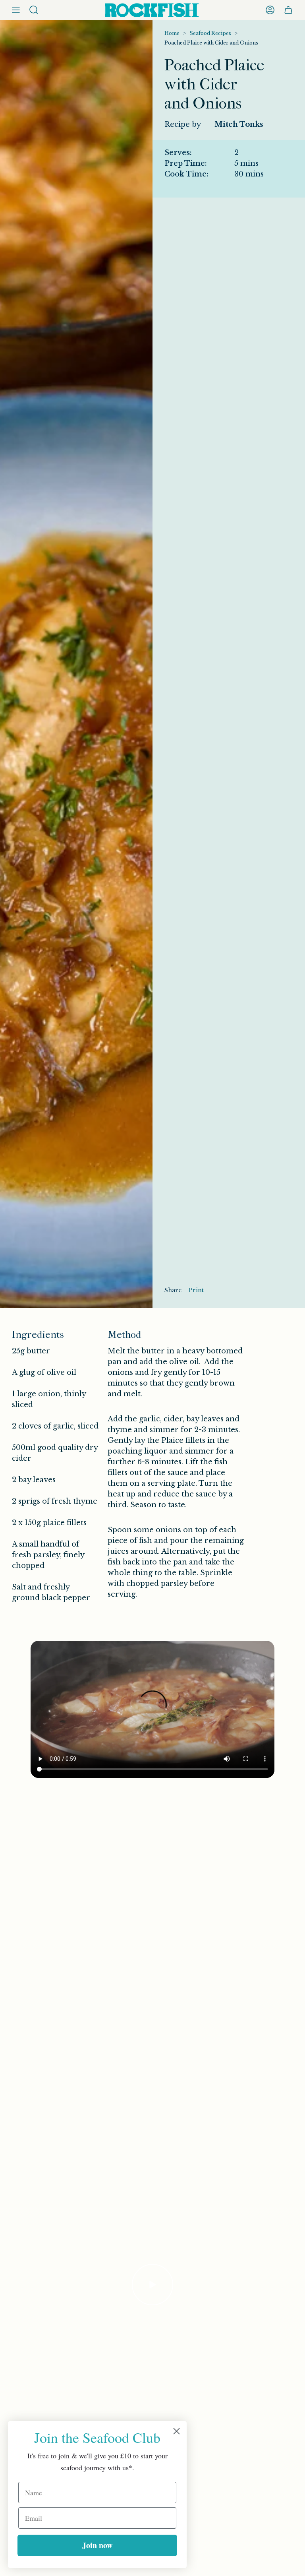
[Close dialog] (177, 2431)
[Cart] (288, 10)
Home (172, 33)
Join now (97, 2545)
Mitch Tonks (239, 124)
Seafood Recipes (210, 33)
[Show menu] (16, 10)
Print (196, 1290)
